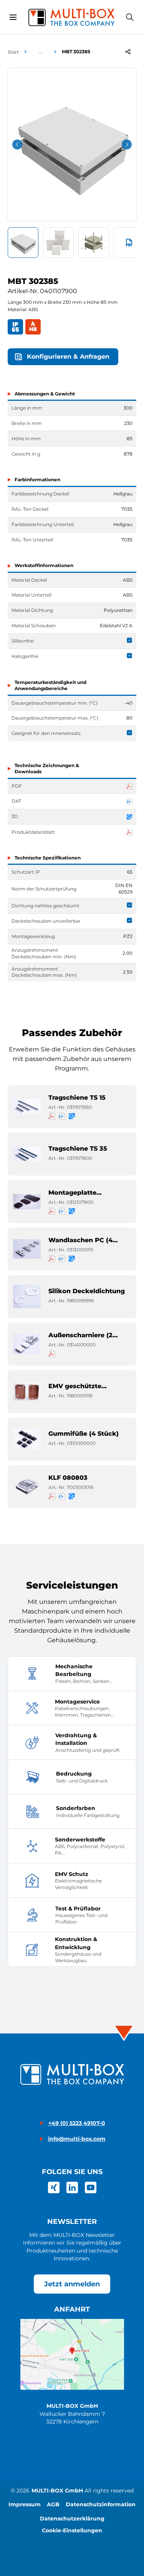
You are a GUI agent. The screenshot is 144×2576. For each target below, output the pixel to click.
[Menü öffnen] (13, 17)
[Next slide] (127, 144)
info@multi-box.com (77, 2139)
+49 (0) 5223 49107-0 (77, 2123)
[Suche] (130, 17)
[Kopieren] (128, 52)
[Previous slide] (17, 144)
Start (13, 52)
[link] (54, 2187)
